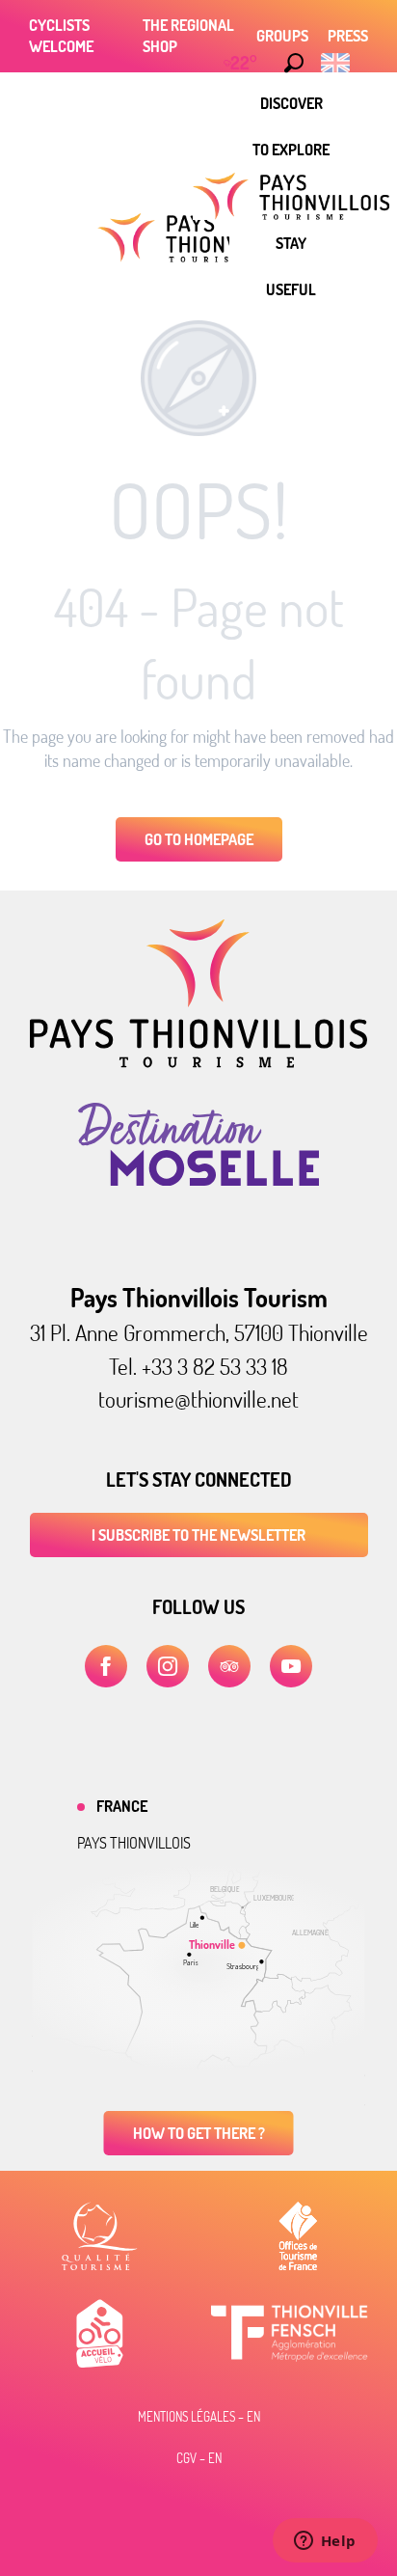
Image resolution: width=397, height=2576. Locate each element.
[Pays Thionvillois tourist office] (198, 1062)
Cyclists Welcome (61, 36)
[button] (294, 63)
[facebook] (106, 1666)
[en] (337, 63)
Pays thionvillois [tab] (134, 1843)
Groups (282, 36)
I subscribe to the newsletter (198, 1535)
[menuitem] (291, 103)
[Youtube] (291, 1666)
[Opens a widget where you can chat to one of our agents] (325, 2542)
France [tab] (122, 1806)
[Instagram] (168, 1666)
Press (348, 36)
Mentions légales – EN (199, 2417)
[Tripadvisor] (229, 1666)
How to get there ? (199, 2133)
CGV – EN (199, 2458)
